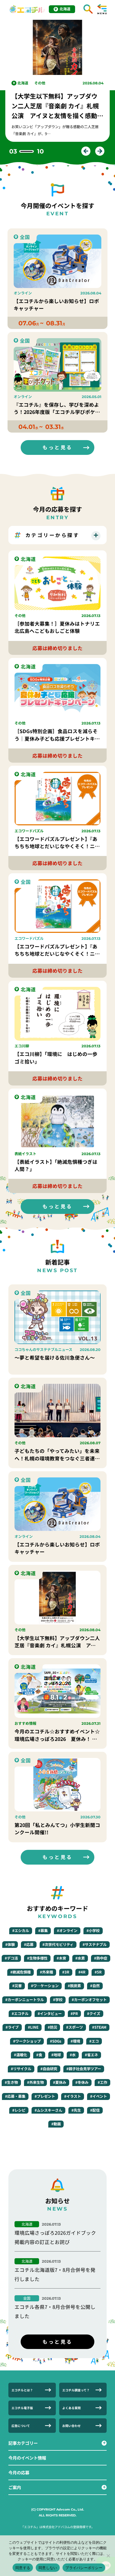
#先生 (76, 2110)
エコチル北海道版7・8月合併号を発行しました (55, 2274)
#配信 (95, 2110)
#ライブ (12, 2027)
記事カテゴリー (23, 2443)
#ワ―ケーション (45, 1986)
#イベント (99, 2096)
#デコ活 (11, 1958)
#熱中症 (101, 1958)
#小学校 (93, 1930)
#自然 (95, 1986)
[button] (86, 151)
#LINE (33, 2027)
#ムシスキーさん (48, 2110)
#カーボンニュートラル (25, 2000)
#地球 (56, 2055)
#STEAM (99, 2027)
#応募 (29, 1944)
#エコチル (20, 2013)
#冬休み (82, 2082)
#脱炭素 (74, 1986)
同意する (23, 2568)
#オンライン (67, 1930)
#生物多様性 (37, 1958)
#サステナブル (95, 1944)
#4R (82, 1972)
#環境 (75, 2041)
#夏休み (60, 2082)
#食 (39, 2055)
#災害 (17, 1986)
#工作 (102, 2082)
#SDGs (56, 2041)
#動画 (56, 2124)
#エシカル (21, 1930)
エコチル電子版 (22, 2408)
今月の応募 (19, 2472)
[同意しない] (108, 2556)
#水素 (80, 1958)
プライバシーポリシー (84, 2568)
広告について (21, 2426)
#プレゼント (45, 2096)
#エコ (94, 2041)
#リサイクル (21, 2069)
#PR (74, 2013)
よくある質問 (71, 2408)
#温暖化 (21, 2055)
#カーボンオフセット (89, 2000)
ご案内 (15, 2487)
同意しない (48, 2568)
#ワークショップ (27, 2041)
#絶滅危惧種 (21, 1972)
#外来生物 (35, 2082)
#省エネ (91, 2055)
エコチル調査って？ (76, 2390)
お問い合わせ (71, 2426)
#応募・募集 (15, 2096)
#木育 (61, 1958)
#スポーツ (75, 2027)
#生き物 (11, 2082)
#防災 (52, 2027)
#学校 (58, 2000)
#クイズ (94, 2013)
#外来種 (46, 1972)
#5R (98, 1972)
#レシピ (19, 2110)
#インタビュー (50, 2013)
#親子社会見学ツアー (84, 2069)
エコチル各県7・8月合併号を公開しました (55, 2311)
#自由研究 (49, 2069)
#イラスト (73, 2096)
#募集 (43, 1930)
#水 (73, 2055)
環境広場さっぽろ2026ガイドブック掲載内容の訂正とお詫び (55, 2237)
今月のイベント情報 (27, 2458)
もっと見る (57, 447)
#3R (66, 1972)
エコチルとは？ (22, 2390)
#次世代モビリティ (58, 1944)
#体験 (10, 1944)
